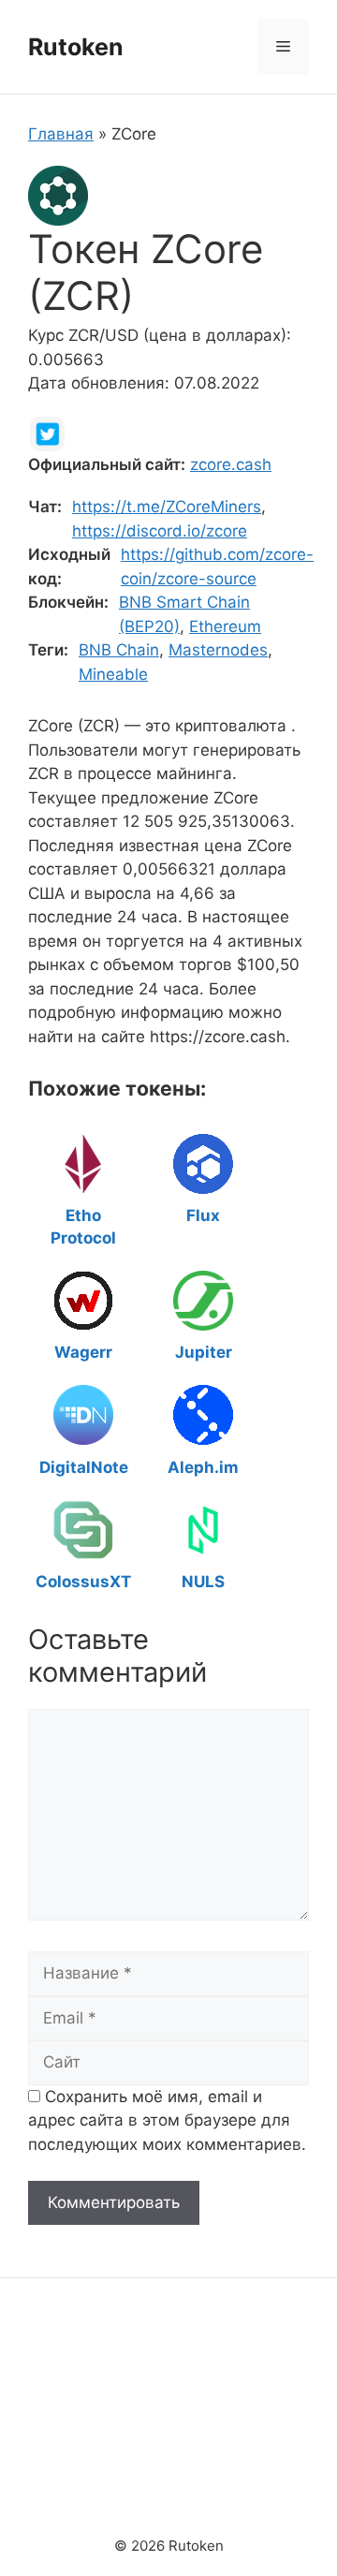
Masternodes (218, 650)
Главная (61, 134)
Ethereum (225, 626)
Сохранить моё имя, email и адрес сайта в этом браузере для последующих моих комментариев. (167, 2120)
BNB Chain (119, 650)
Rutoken (76, 47)
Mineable (113, 674)
